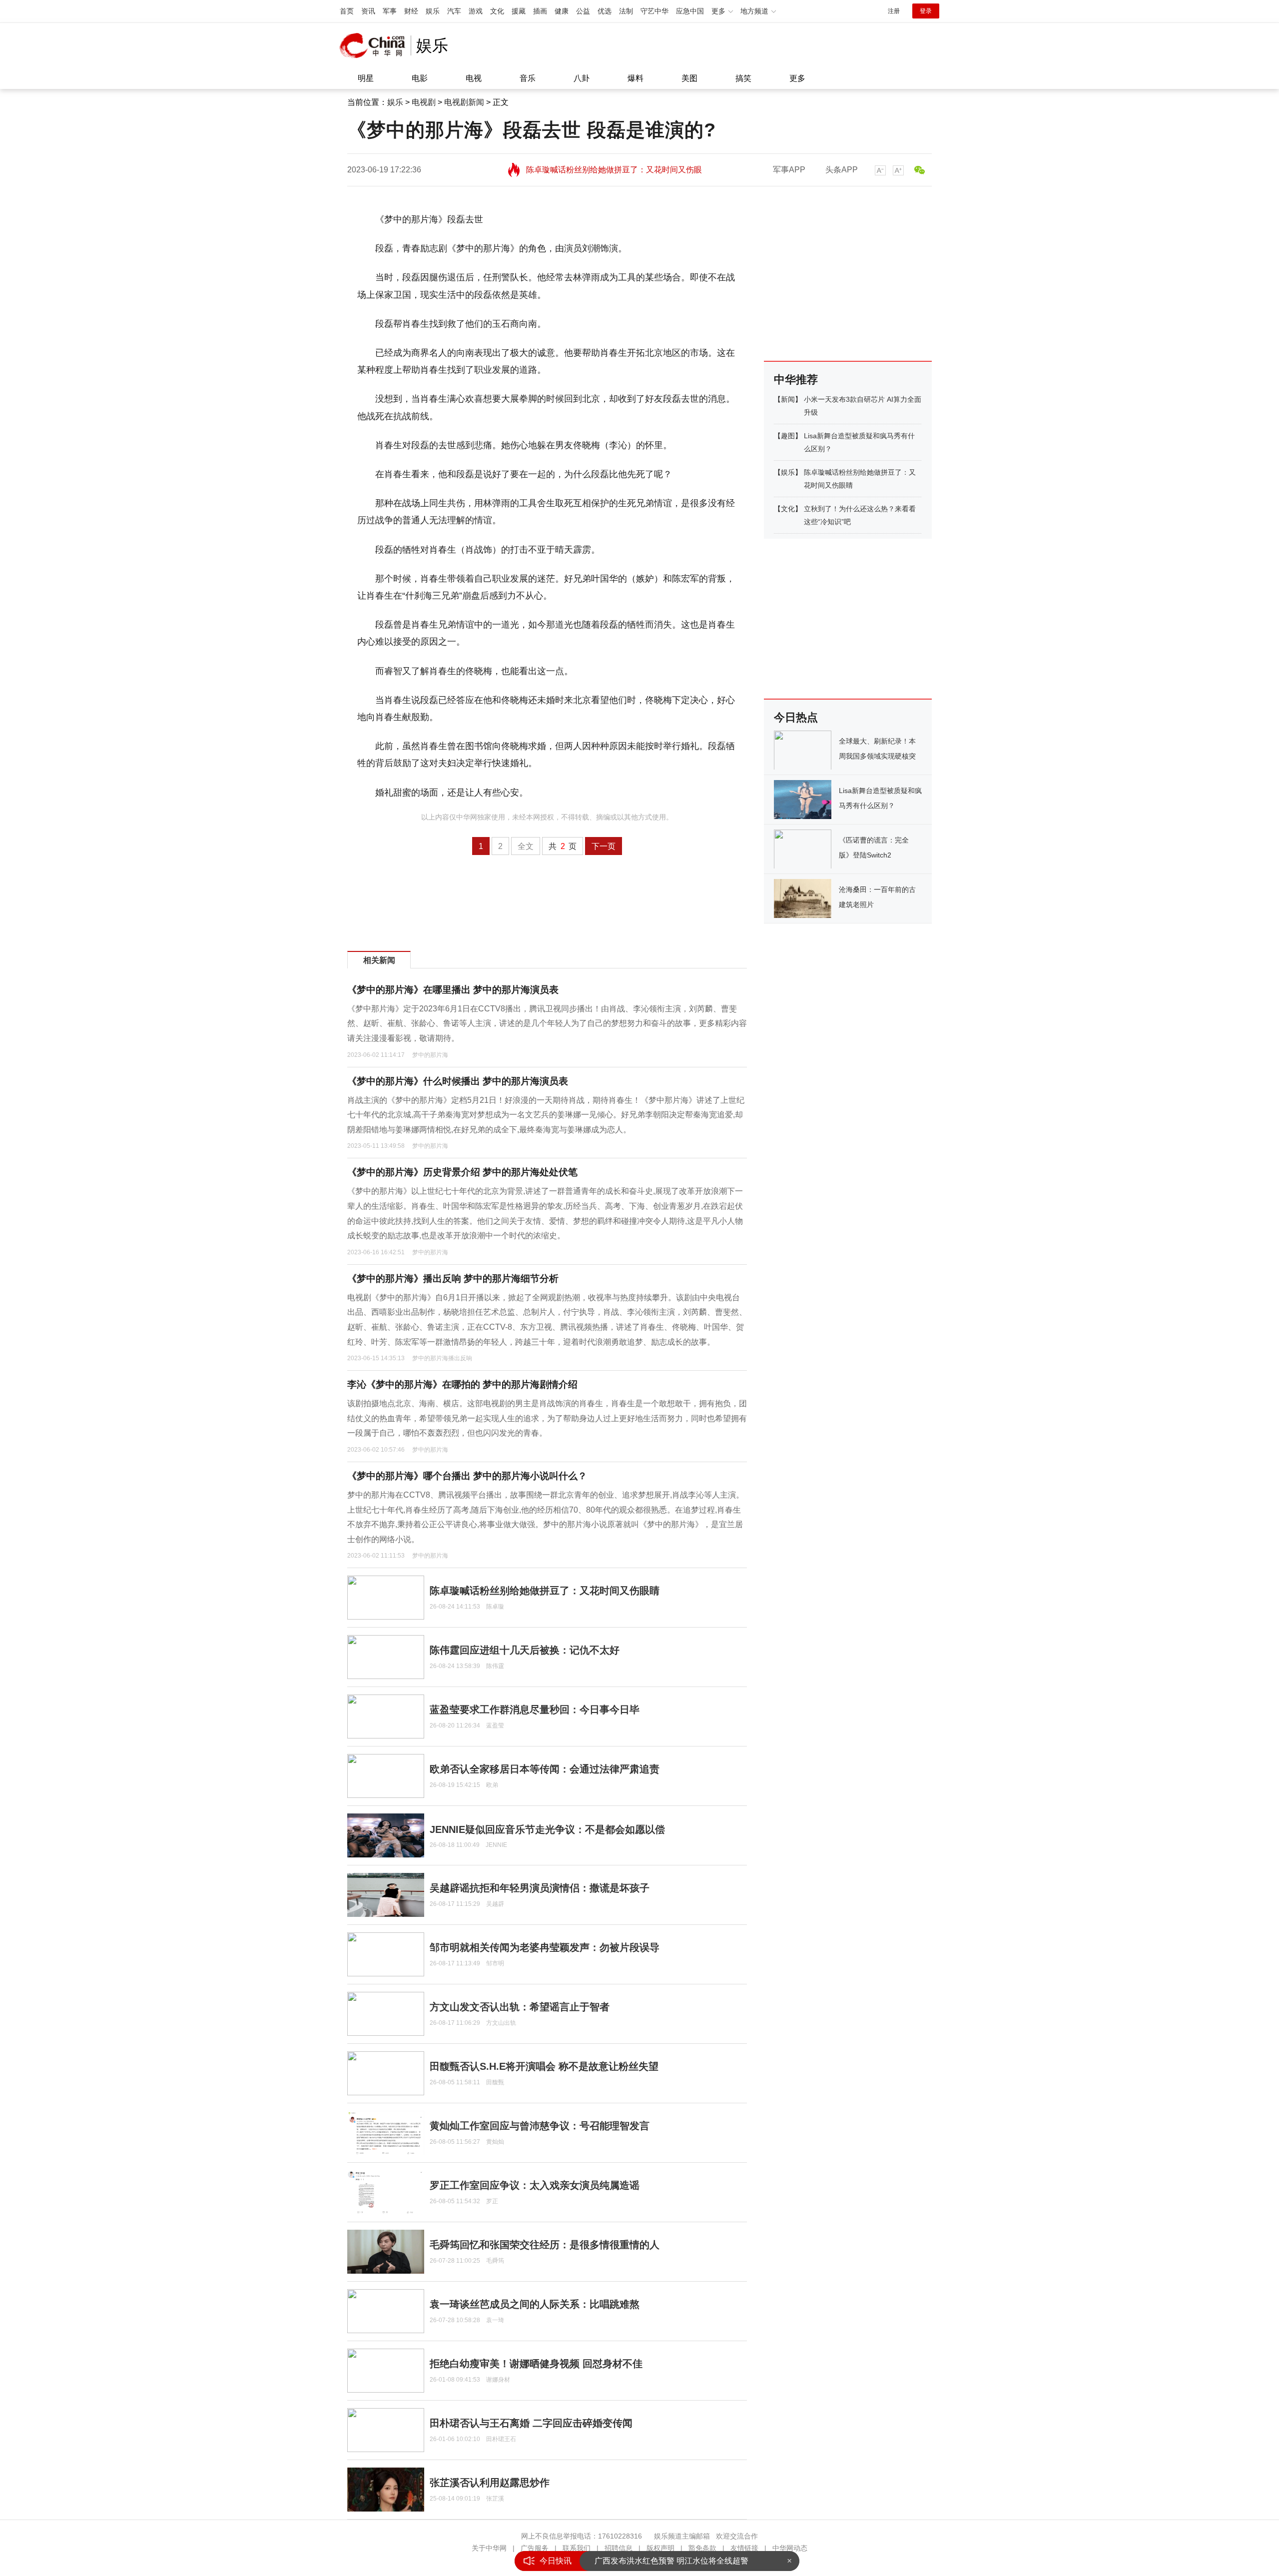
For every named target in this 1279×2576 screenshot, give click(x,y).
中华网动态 (790, 2548)
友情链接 (744, 2548)
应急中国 (690, 11)
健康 (562, 11)
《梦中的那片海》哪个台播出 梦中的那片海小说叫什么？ (467, 1476)
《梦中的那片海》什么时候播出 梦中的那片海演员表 (458, 1081)
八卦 (582, 78)
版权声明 (660, 2548)
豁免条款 (702, 2548)
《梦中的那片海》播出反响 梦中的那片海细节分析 (453, 1279)
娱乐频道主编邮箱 (682, 2536)
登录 (926, 11)
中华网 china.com (375, 45)
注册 (894, 11)
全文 (526, 846)
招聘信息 (619, 2548)
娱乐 (433, 11)
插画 (540, 11)
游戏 (476, 11)
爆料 (636, 78)
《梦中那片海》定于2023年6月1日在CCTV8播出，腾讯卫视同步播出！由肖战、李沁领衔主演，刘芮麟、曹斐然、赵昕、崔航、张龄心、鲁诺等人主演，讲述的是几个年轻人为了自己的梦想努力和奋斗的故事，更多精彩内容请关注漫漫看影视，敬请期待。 (547, 1023)
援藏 (519, 11)
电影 (420, 78)
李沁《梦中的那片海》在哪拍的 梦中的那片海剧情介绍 (462, 1384)
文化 (497, 11)
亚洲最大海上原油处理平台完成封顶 (658, 2561)
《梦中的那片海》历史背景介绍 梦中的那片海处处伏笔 (462, 1172)
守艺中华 (654, 11)
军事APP (789, 170)
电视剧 (424, 102)
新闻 (788, 399)
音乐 (528, 78)
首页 (347, 11)
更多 (797, 78)
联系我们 (577, 2548)
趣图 (788, 436)
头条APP (842, 170)
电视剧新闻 (464, 102)
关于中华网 (489, 2548)
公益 (583, 11)
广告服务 (535, 2548)
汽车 (454, 11)
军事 (390, 11)
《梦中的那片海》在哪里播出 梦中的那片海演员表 (453, 990)
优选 (605, 11)
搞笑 (743, 78)
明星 (366, 78)
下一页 (604, 846)
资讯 (368, 11)
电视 (474, 78)
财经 (411, 11)
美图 (689, 78)
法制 (626, 11)
